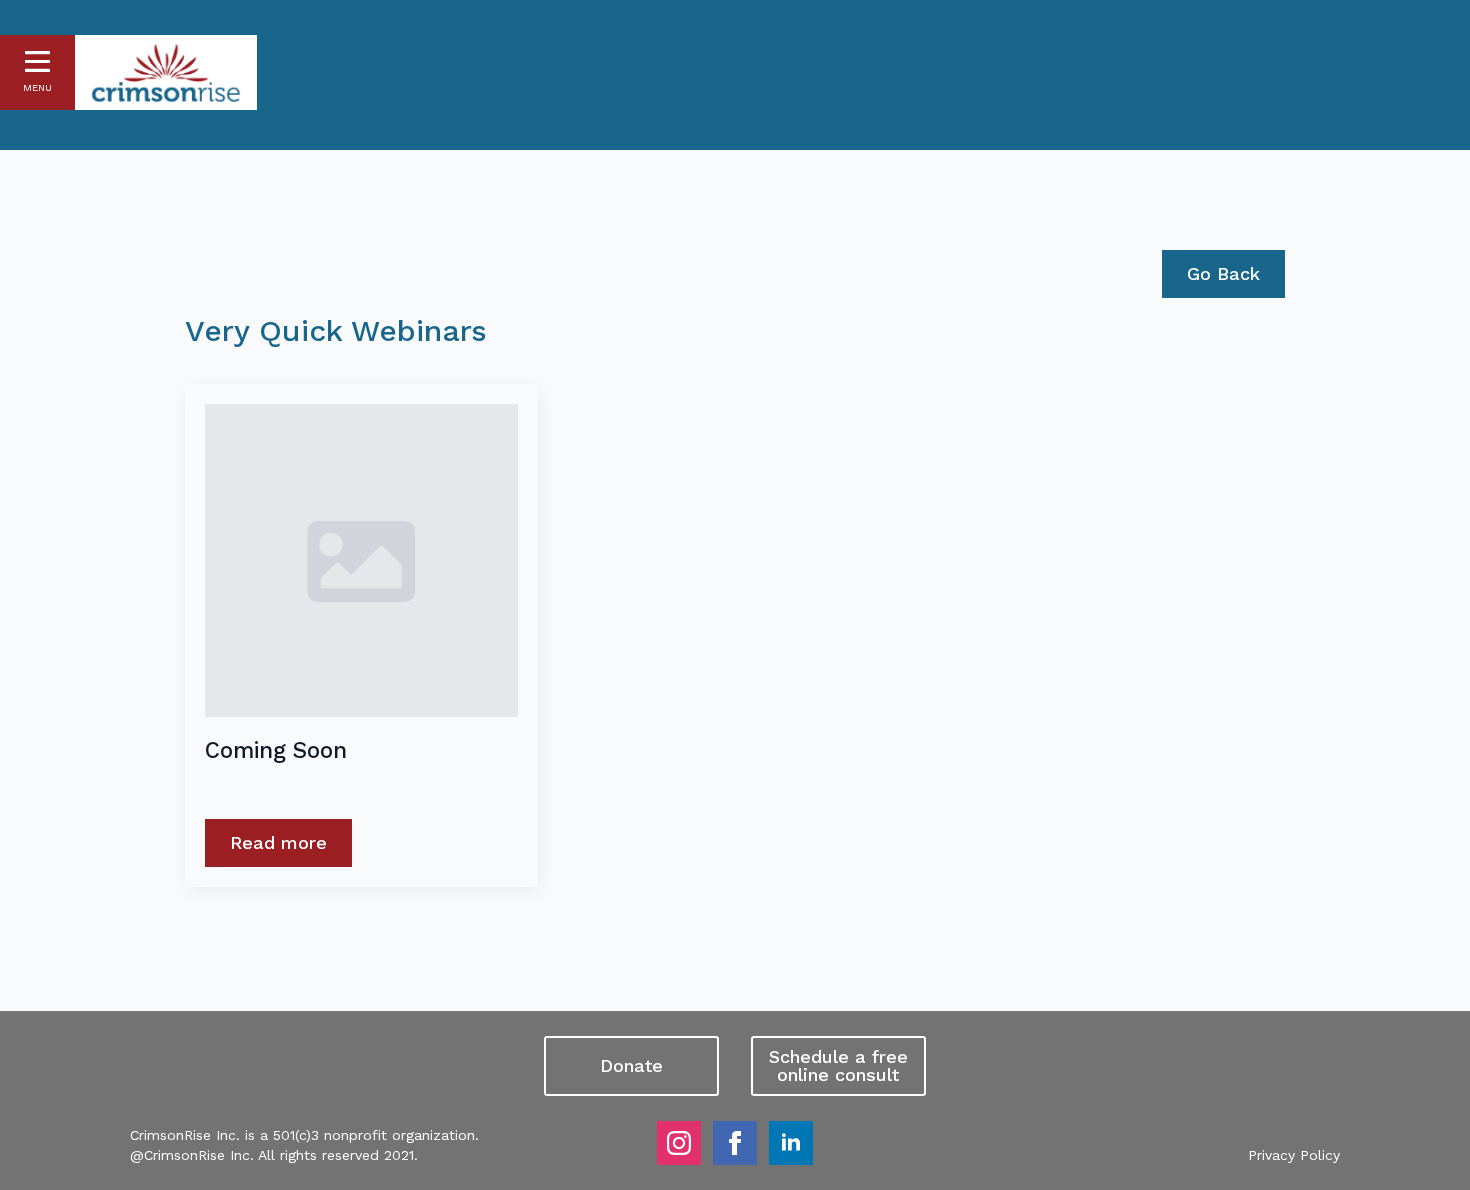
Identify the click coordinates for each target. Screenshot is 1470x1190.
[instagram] (679, 1143)
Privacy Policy (1294, 1155)
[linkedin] (791, 1143)
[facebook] (735, 1143)
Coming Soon (276, 750)
